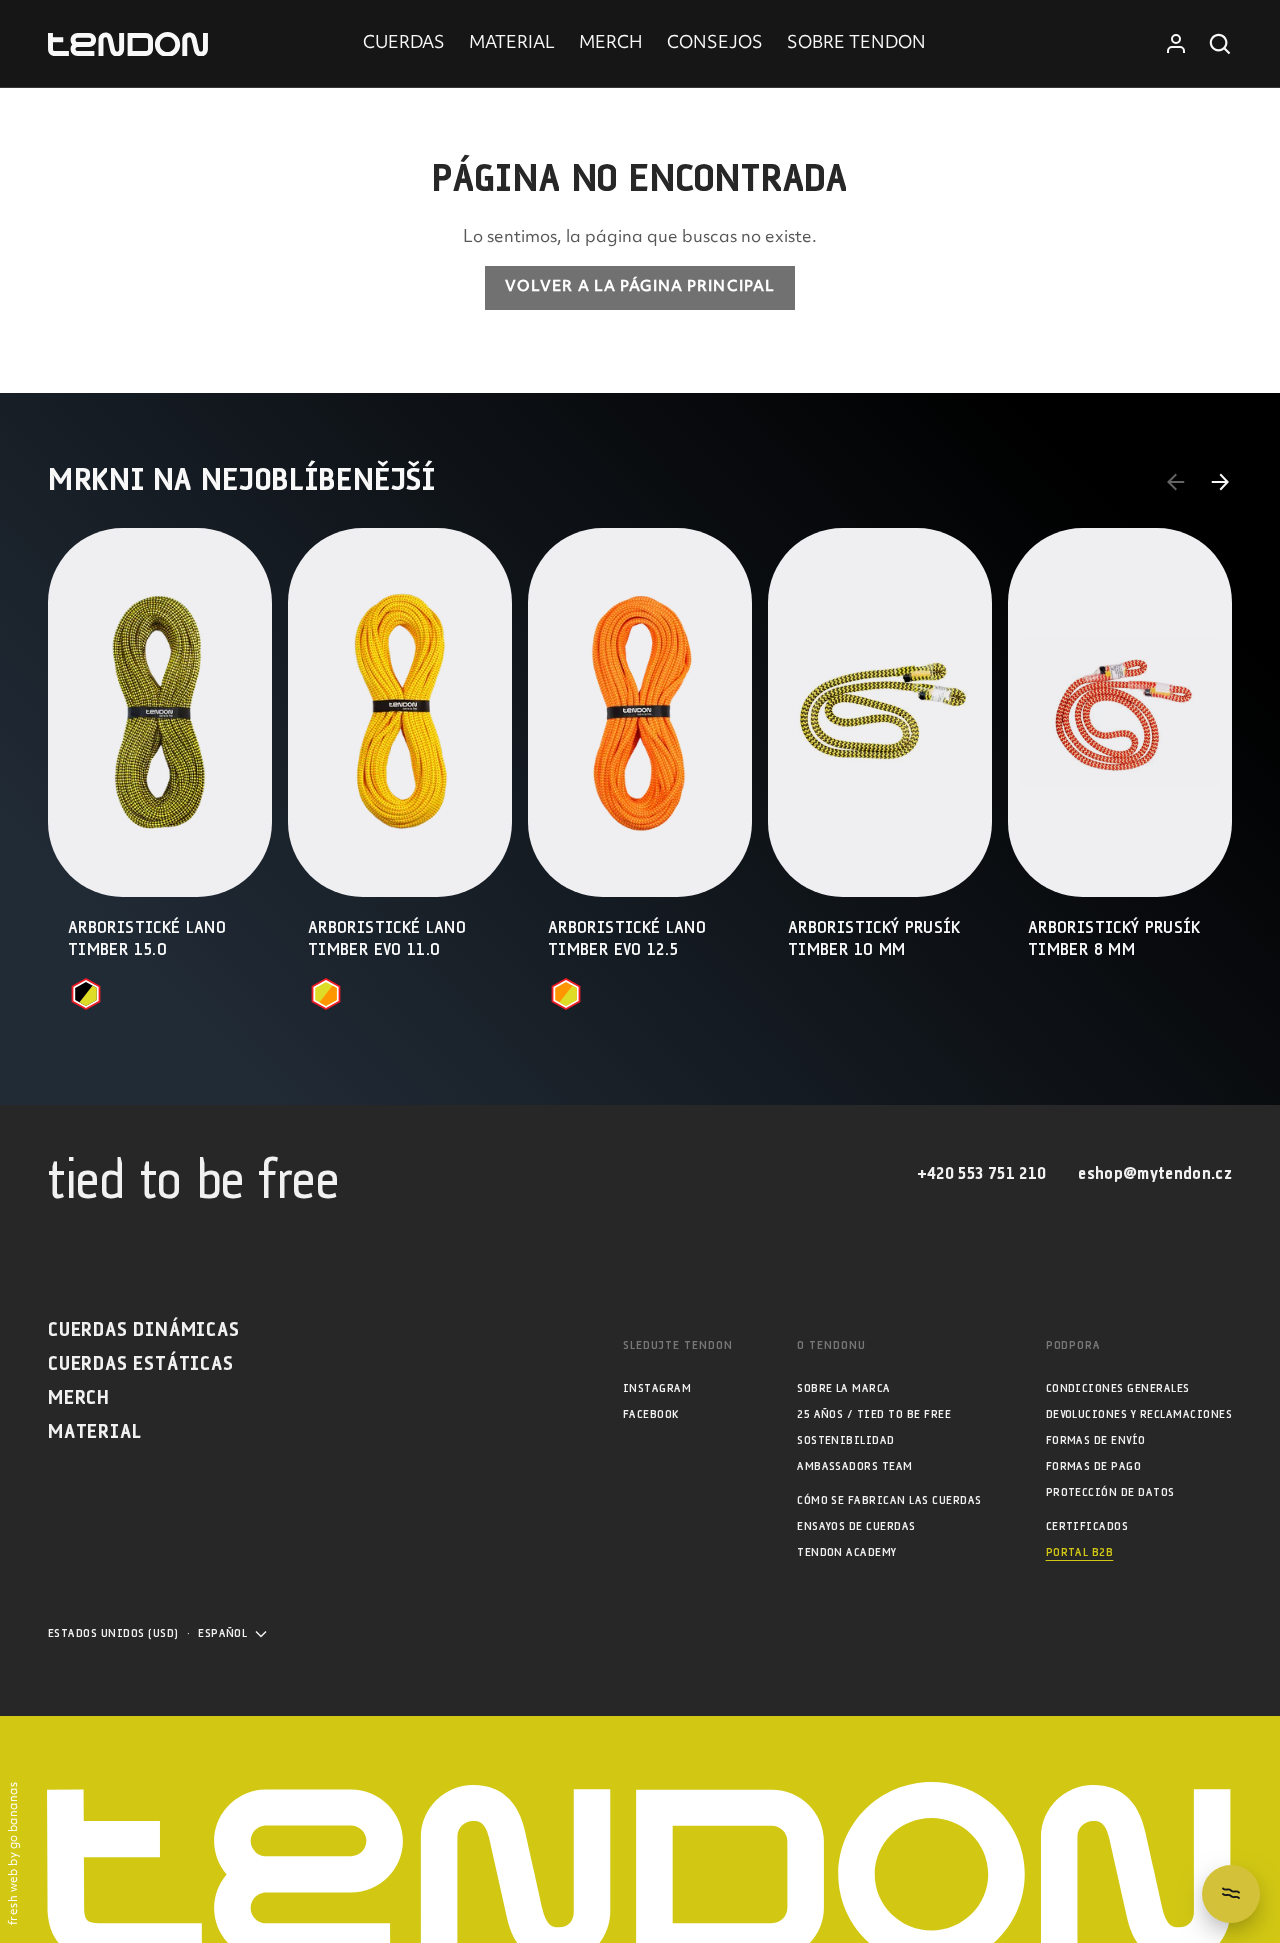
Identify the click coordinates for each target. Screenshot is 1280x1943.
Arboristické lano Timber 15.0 (147, 939)
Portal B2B (1080, 1552)
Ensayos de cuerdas (856, 1526)
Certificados (1087, 1526)
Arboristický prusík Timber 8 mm (1114, 939)
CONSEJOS (715, 44)
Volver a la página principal (640, 287)
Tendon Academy (847, 1552)
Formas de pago (1094, 1466)
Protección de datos (1110, 1492)
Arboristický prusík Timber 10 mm (874, 939)
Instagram (657, 1388)
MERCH (611, 44)
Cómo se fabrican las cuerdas (889, 1500)
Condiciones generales (1118, 1388)
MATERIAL (512, 44)
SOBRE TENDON (856, 44)
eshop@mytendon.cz (1155, 1174)
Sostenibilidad (846, 1440)
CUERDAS (404, 44)
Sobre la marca (844, 1388)
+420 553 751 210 (981, 1174)
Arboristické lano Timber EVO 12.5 (627, 939)
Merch (79, 1398)
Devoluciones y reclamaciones (1139, 1414)
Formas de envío (1096, 1440)
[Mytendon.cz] (128, 44)
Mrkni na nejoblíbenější (242, 481)
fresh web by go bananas (14, 1853)
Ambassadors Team (855, 1466)
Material (94, 1432)
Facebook (651, 1414)
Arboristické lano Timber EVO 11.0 (387, 939)
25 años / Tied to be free (874, 1414)
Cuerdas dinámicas (144, 1330)
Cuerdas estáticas (141, 1364)
